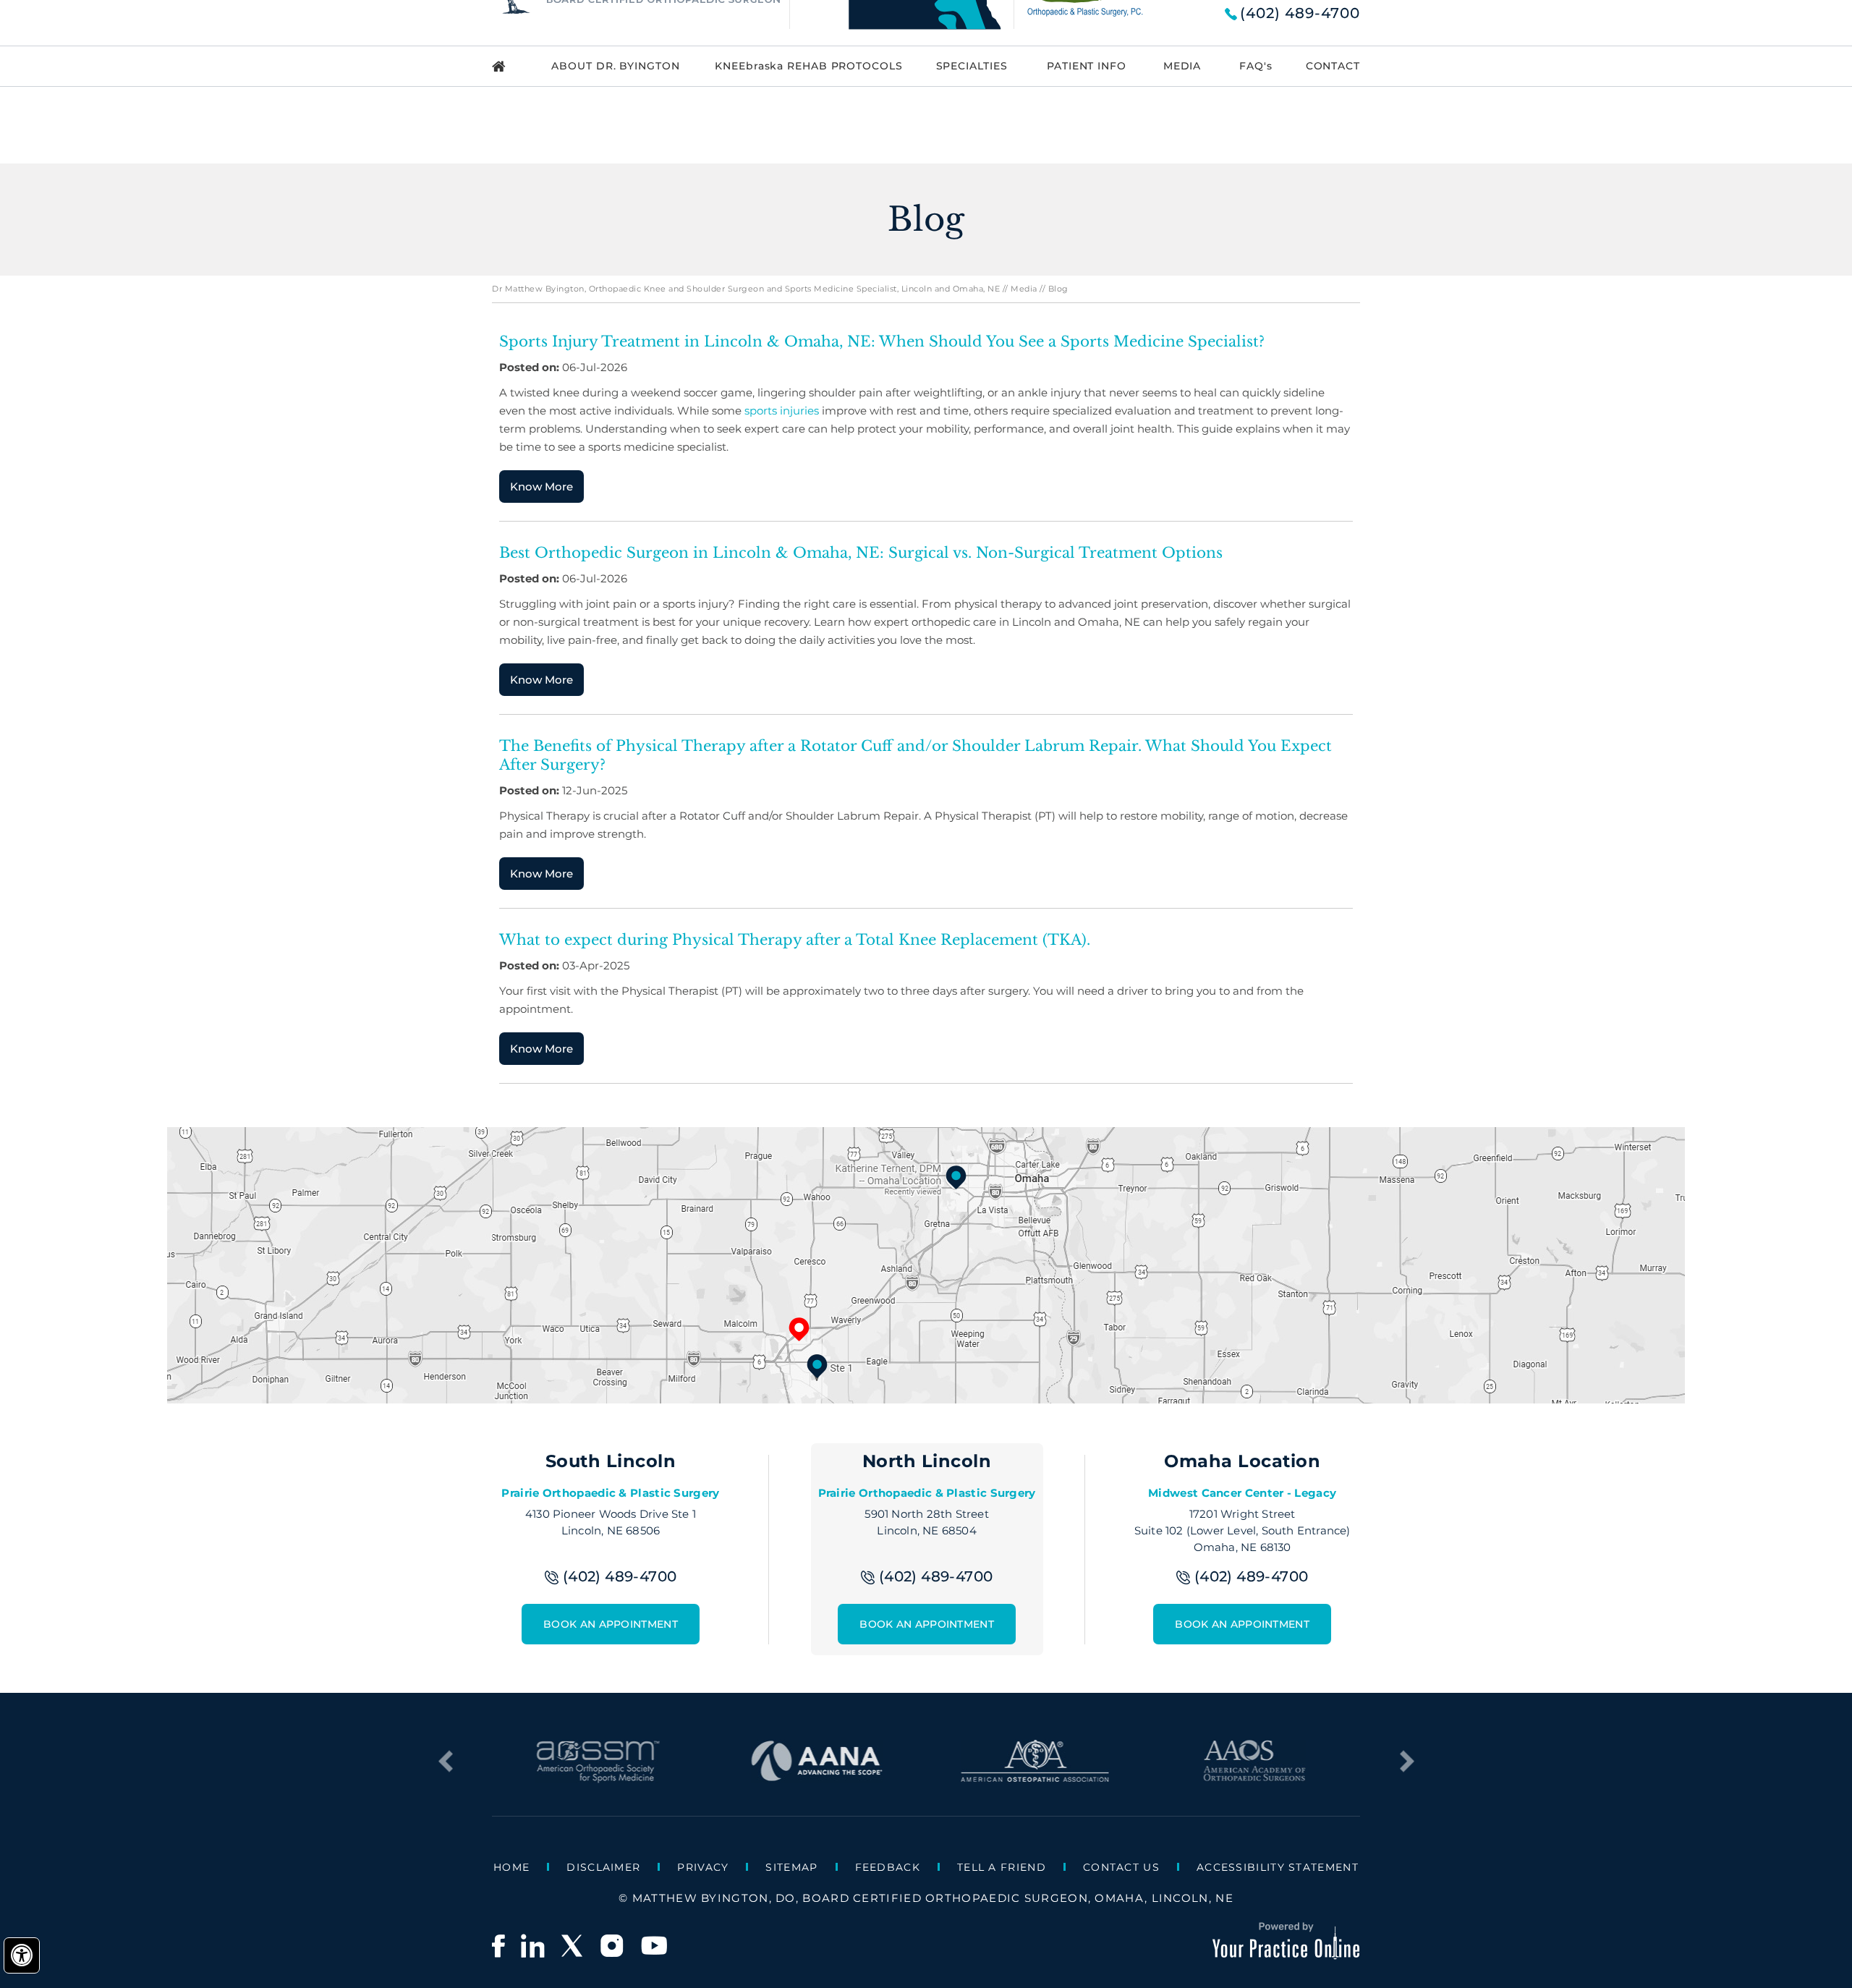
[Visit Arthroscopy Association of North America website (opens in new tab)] (816, 1776)
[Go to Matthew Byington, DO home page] (509, 66)
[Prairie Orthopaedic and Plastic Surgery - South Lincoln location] (817, 1366)
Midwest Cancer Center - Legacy (1242, 1493)
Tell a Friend (1002, 1867)
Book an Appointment (611, 1624)
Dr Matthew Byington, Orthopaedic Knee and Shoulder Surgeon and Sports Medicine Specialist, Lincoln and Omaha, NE (746, 289)
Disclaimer (603, 1867)
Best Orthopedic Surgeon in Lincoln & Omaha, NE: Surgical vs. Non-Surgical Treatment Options (861, 553)
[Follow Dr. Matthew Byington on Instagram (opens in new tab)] (613, 1946)
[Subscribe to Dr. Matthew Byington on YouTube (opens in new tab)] (654, 1946)
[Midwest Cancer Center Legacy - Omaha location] (956, 1177)
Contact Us (1121, 1867)
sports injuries (782, 411)
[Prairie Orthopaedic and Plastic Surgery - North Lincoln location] (799, 1329)
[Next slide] (1407, 1762)
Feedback (888, 1867)
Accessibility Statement (1278, 1867)
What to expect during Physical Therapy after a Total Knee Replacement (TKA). (795, 940)
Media (1024, 289)
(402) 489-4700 (1300, 13)
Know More (541, 487)
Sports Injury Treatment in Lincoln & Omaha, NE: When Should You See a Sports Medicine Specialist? (882, 341)
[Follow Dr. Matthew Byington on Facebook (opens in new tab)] (498, 1946)
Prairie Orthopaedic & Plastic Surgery (610, 1493)
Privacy (703, 1867)
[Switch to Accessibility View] (22, 1955)
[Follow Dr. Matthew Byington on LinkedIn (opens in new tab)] (532, 1946)
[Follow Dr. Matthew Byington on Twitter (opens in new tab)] (573, 1946)
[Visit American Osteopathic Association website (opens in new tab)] (1036, 1776)
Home (511, 1867)
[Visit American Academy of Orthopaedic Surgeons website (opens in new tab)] (1254, 1776)
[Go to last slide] (445, 1762)
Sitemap (791, 1867)
